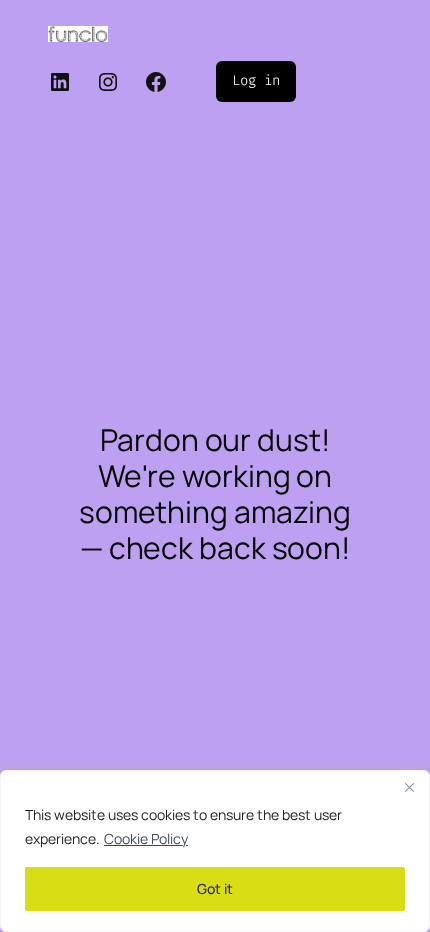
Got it (215, 888)
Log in (256, 80)
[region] (215, 851)
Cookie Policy (146, 838)
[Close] (409, 787)
